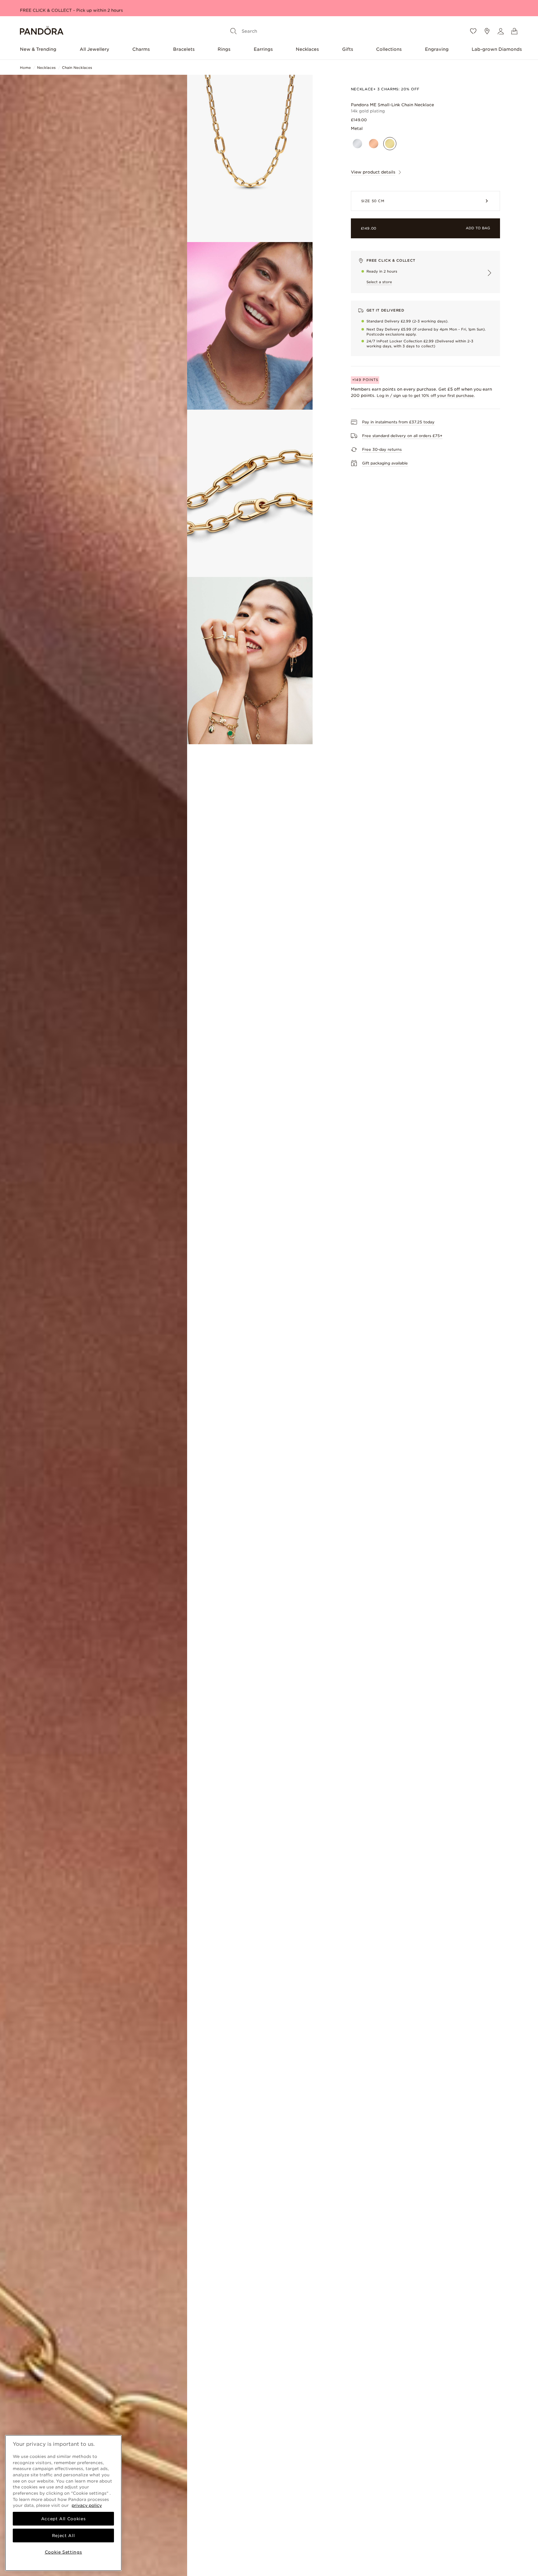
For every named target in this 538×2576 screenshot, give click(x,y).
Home (25, 68)
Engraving (437, 49)
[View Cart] (514, 31)
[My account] (501, 31)
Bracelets (184, 49)
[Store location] (487, 31)
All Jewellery (94, 49)
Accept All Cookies (64, 2519)
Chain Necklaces (77, 68)
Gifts (348, 49)
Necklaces (307, 49)
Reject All (64, 2536)
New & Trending (38, 49)
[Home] (42, 31)
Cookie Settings (64, 2552)
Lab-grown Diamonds (497, 49)
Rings (224, 49)
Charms (141, 49)
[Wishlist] (473, 31)
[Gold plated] (390, 144)
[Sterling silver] (357, 144)
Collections (389, 49)
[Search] (234, 31)
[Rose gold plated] (374, 144)
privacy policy (87, 2505)
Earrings (263, 49)
